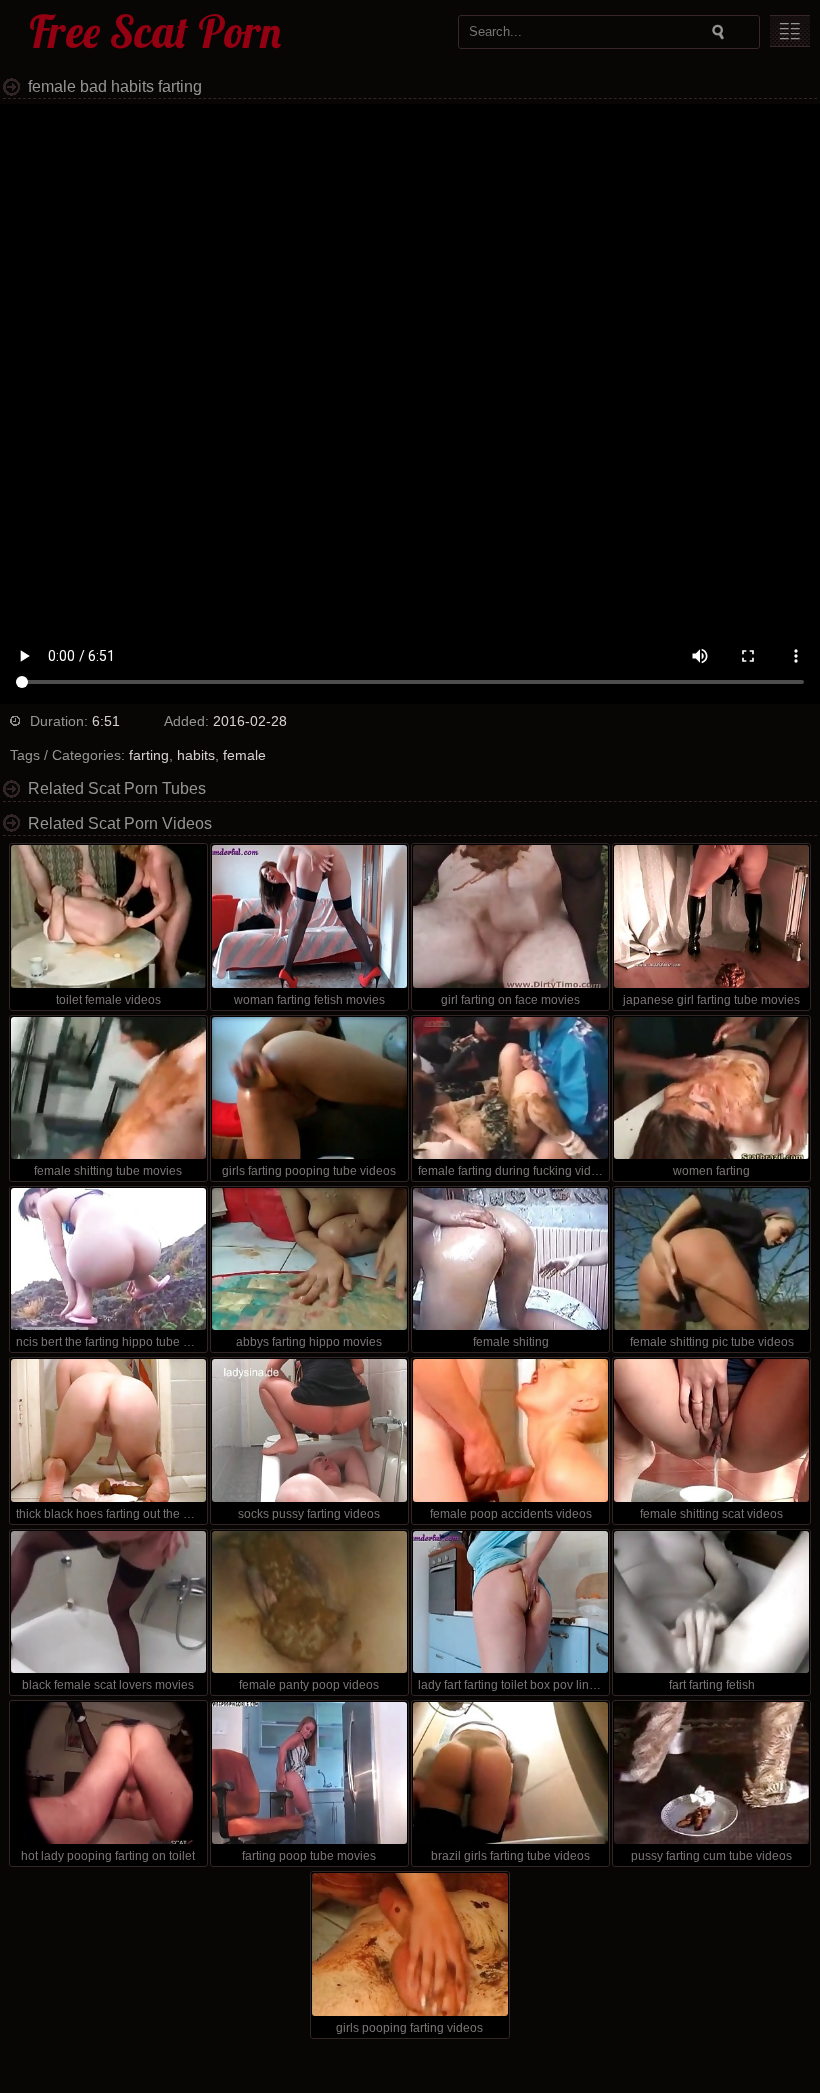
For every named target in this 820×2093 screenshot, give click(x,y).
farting (149, 755)
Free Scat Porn (155, 31)
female (244, 755)
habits (196, 755)
